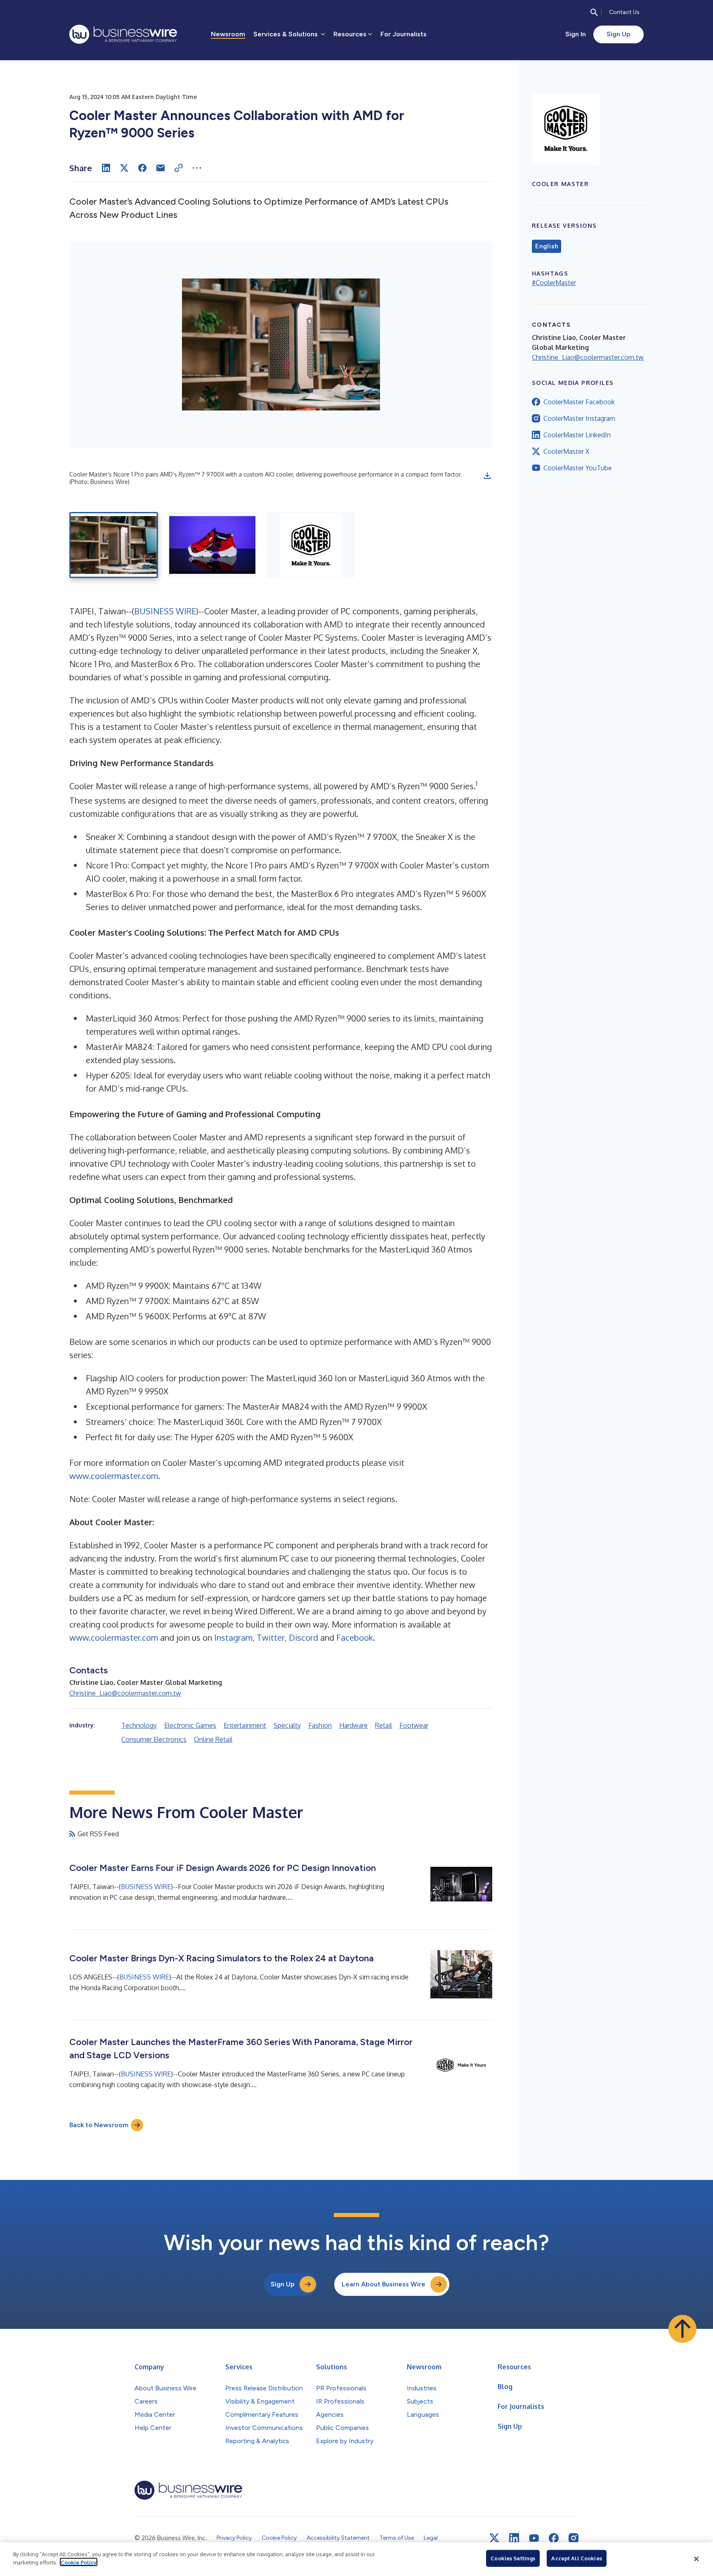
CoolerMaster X (567, 451)
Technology (139, 1725)
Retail (384, 1725)
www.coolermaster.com (114, 1476)
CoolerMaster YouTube (578, 468)
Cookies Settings (513, 2558)
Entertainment (245, 1725)
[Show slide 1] (114, 545)
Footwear (414, 1725)
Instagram (233, 1637)
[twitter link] (494, 2538)
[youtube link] (534, 2538)
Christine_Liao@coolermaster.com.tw (125, 1693)
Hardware (353, 1725)
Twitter (271, 1637)
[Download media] (487, 476)
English (547, 246)
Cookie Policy (79, 2562)
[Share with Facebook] (142, 168)
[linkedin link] (514, 2538)
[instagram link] (574, 2538)
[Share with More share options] (197, 168)
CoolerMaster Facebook (579, 402)
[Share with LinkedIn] (106, 168)
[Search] (594, 12)
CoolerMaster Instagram (579, 418)
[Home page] (123, 34)
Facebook (355, 1637)
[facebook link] (554, 2538)
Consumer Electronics (154, 1739)
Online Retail (213, 1739)
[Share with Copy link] (179, 168)
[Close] (696, 2559)
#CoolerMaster (554, 283)
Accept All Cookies (576, 2558)
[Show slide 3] (311, 545)
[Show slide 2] (212, 545)
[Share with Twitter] (124, 168)
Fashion (320, 1725)
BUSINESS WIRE (165, 611)
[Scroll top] (682, 2329)
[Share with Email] (161, 168)
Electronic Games (190, 1725)
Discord (303, 1637)
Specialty (287, 1725)
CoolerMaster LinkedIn (577, 435)
